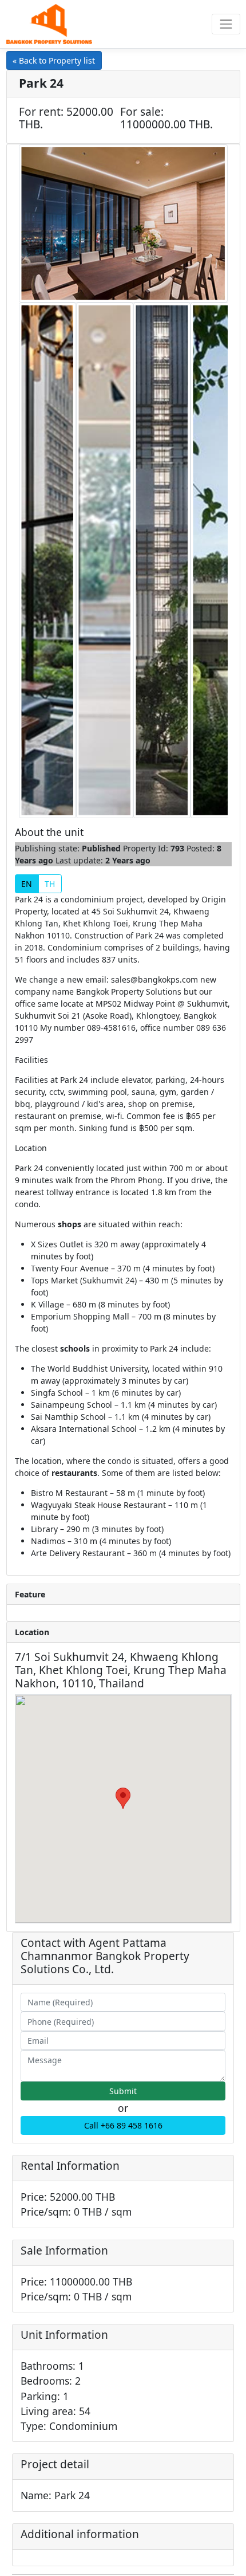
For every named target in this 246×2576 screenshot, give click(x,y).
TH (50, 884)
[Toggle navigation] (226, 24)
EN (27, 884)
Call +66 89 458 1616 (123, 2125)
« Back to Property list (54, 60)
